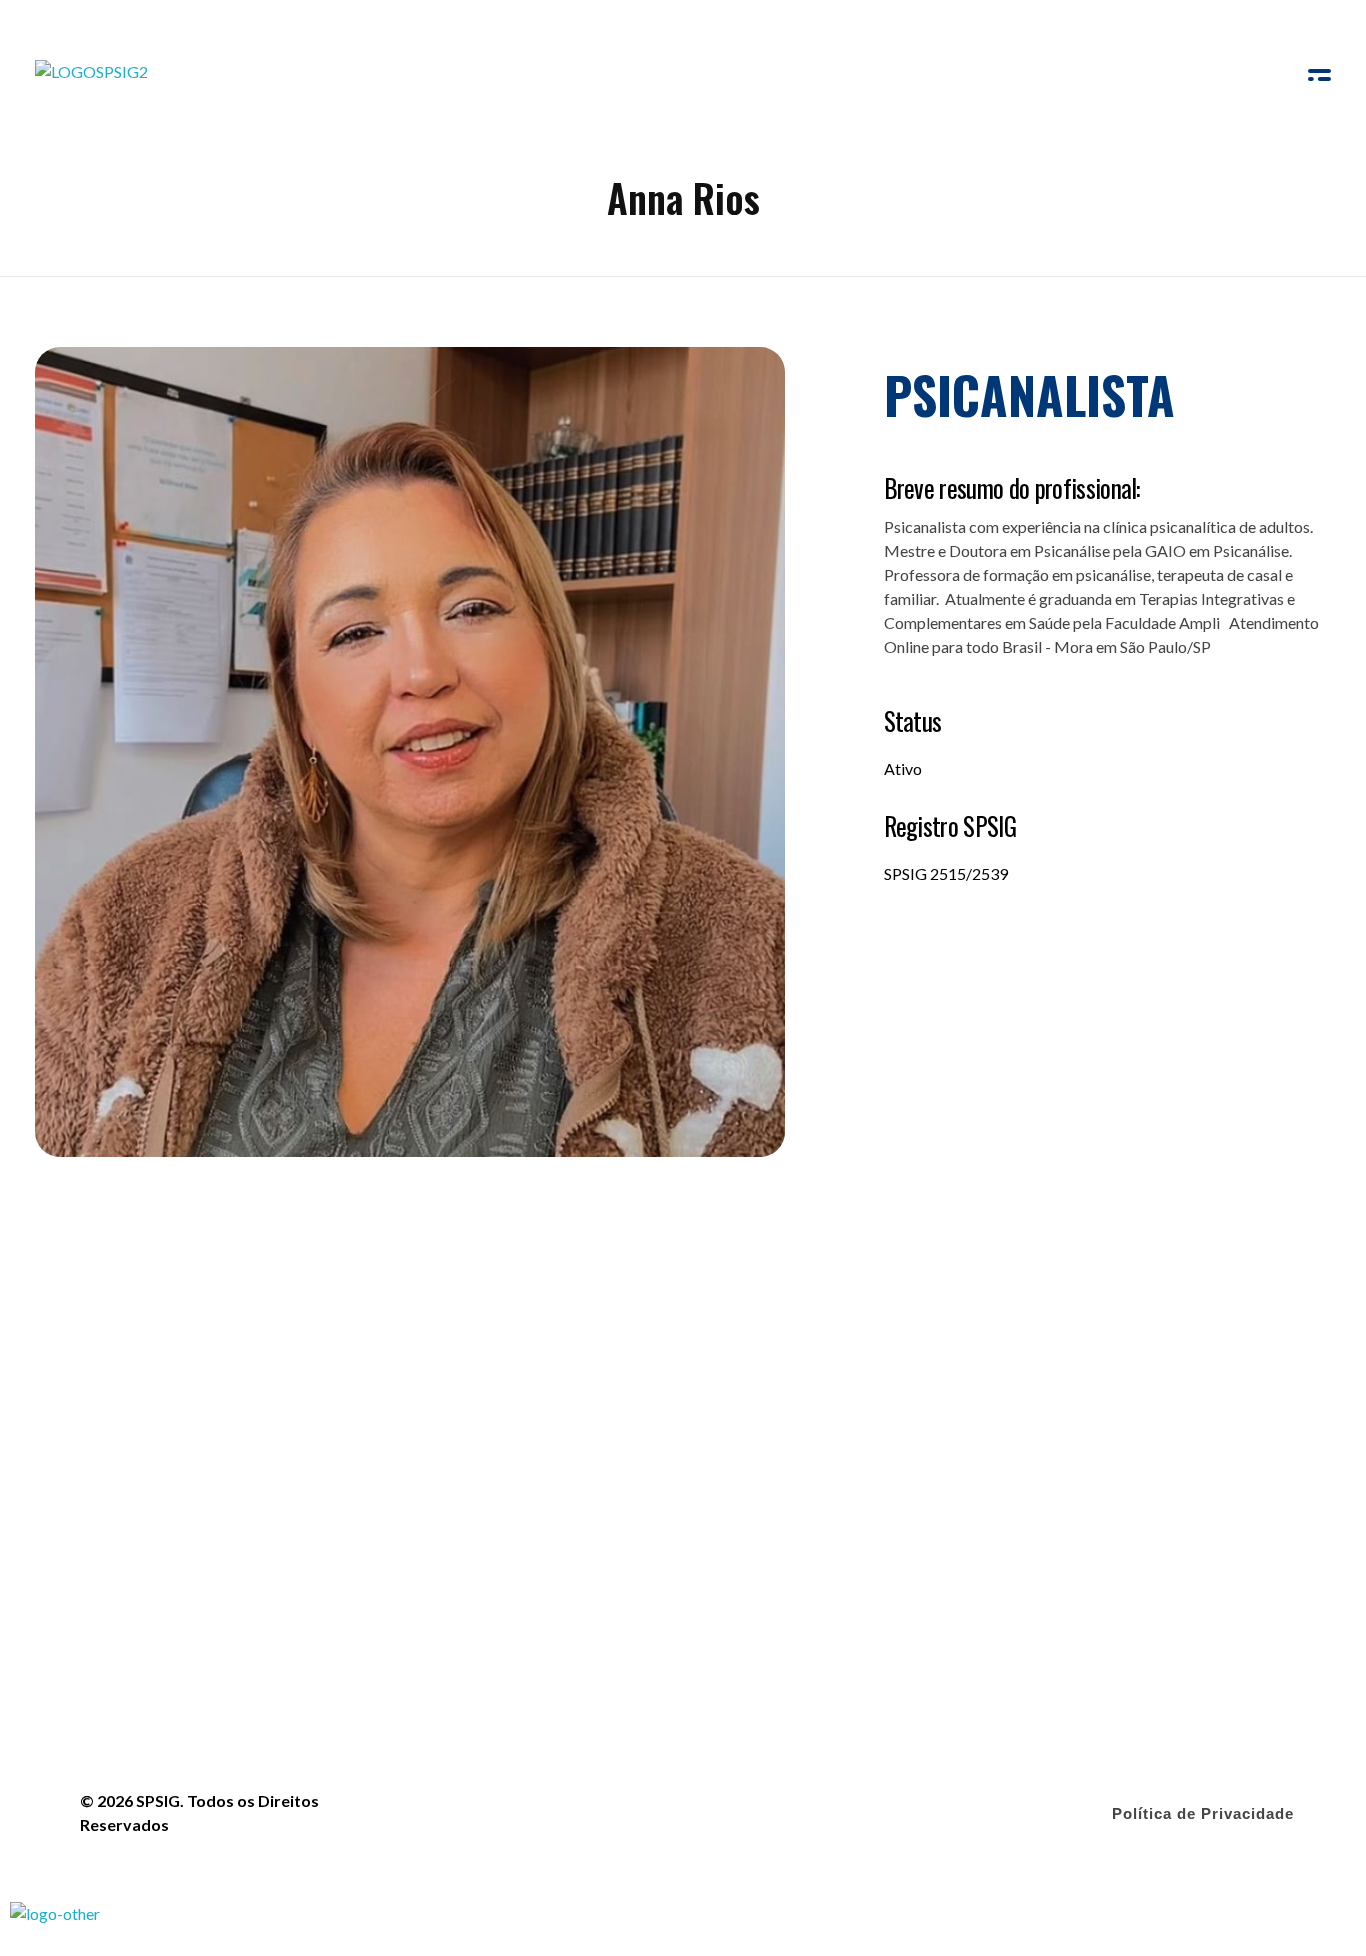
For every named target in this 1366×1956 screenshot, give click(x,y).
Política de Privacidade (1203, 1813)
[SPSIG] (92, 80)
